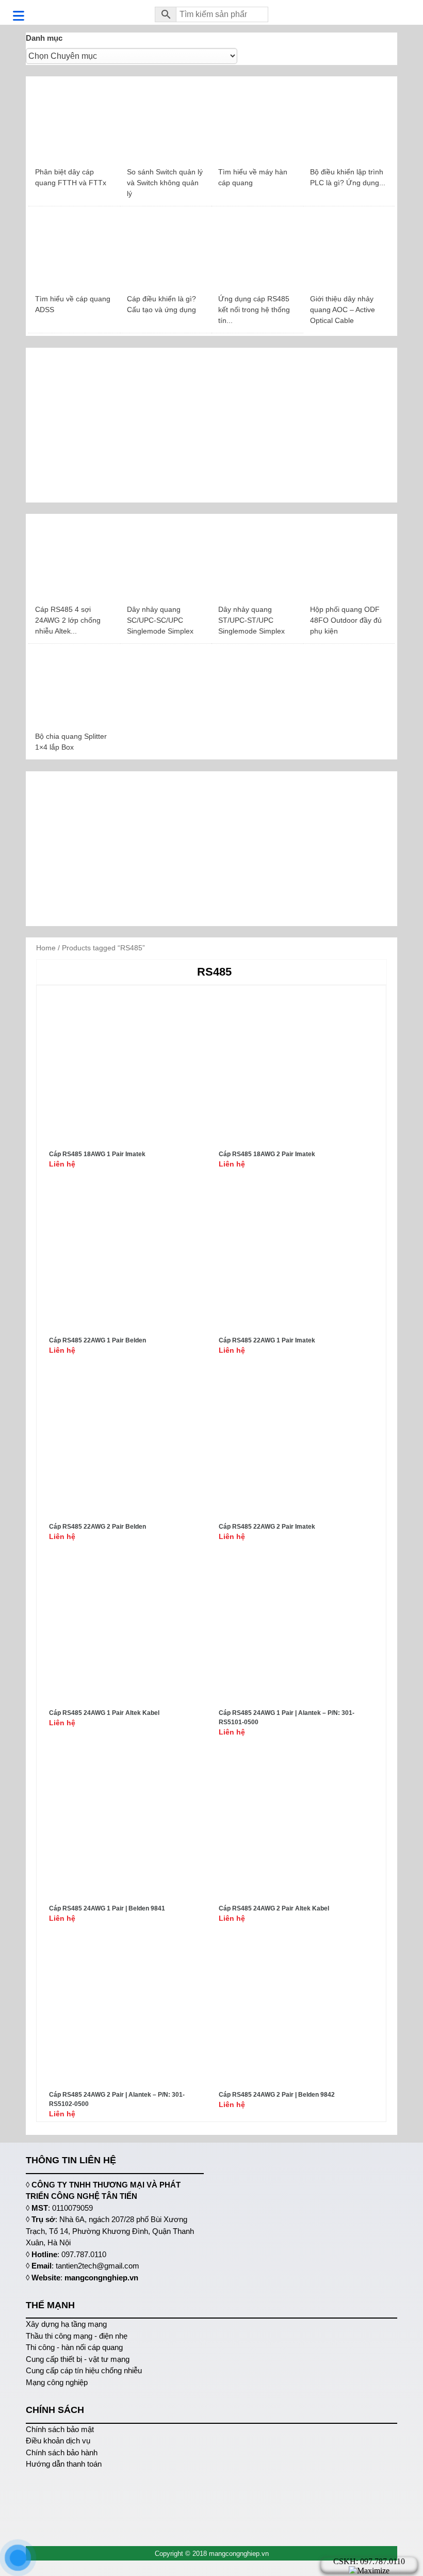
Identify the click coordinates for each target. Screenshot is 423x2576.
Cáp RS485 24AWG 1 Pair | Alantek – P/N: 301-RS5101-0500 (287, 1718)
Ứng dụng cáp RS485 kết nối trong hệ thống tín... (254, 310)
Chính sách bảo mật (60, 2429)
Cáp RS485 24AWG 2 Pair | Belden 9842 (277, 2095)
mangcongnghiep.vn (101, 2278)
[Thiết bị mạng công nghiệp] (83, 12)
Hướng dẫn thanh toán (64, 2464)
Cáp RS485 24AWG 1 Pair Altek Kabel (104, 1713)
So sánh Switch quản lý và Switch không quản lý (165, 183)
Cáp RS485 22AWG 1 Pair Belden (97, 1340)
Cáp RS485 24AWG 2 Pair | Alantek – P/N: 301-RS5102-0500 (117, 2099)
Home (46, 948)
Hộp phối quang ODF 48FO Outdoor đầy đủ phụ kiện (346, 620)
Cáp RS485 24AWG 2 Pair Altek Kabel (274, 1908)
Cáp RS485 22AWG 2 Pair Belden (97, 1527)
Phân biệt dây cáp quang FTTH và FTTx (71, 177)
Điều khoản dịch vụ (58, 2441)
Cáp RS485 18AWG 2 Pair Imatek (267, 1154)
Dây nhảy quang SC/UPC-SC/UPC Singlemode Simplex (160, 620)
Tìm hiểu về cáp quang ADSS (73, 304)
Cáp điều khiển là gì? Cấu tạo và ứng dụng (161, 304)
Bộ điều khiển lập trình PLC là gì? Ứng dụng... (348, 177)
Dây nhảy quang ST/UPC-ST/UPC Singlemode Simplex (251, 620)
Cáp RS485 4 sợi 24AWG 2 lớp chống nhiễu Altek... (68, 620)
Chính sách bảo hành (62, 2452)
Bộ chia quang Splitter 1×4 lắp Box (71, 742)
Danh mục (44, 38)
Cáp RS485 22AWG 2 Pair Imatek (267, 1527)
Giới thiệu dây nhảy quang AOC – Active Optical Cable (343, 310)
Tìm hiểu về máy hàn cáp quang (253, 177)
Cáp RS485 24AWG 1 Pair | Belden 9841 (107, 1908)
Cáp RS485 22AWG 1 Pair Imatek (267, 1340)
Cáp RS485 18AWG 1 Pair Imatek (97, 1154)
